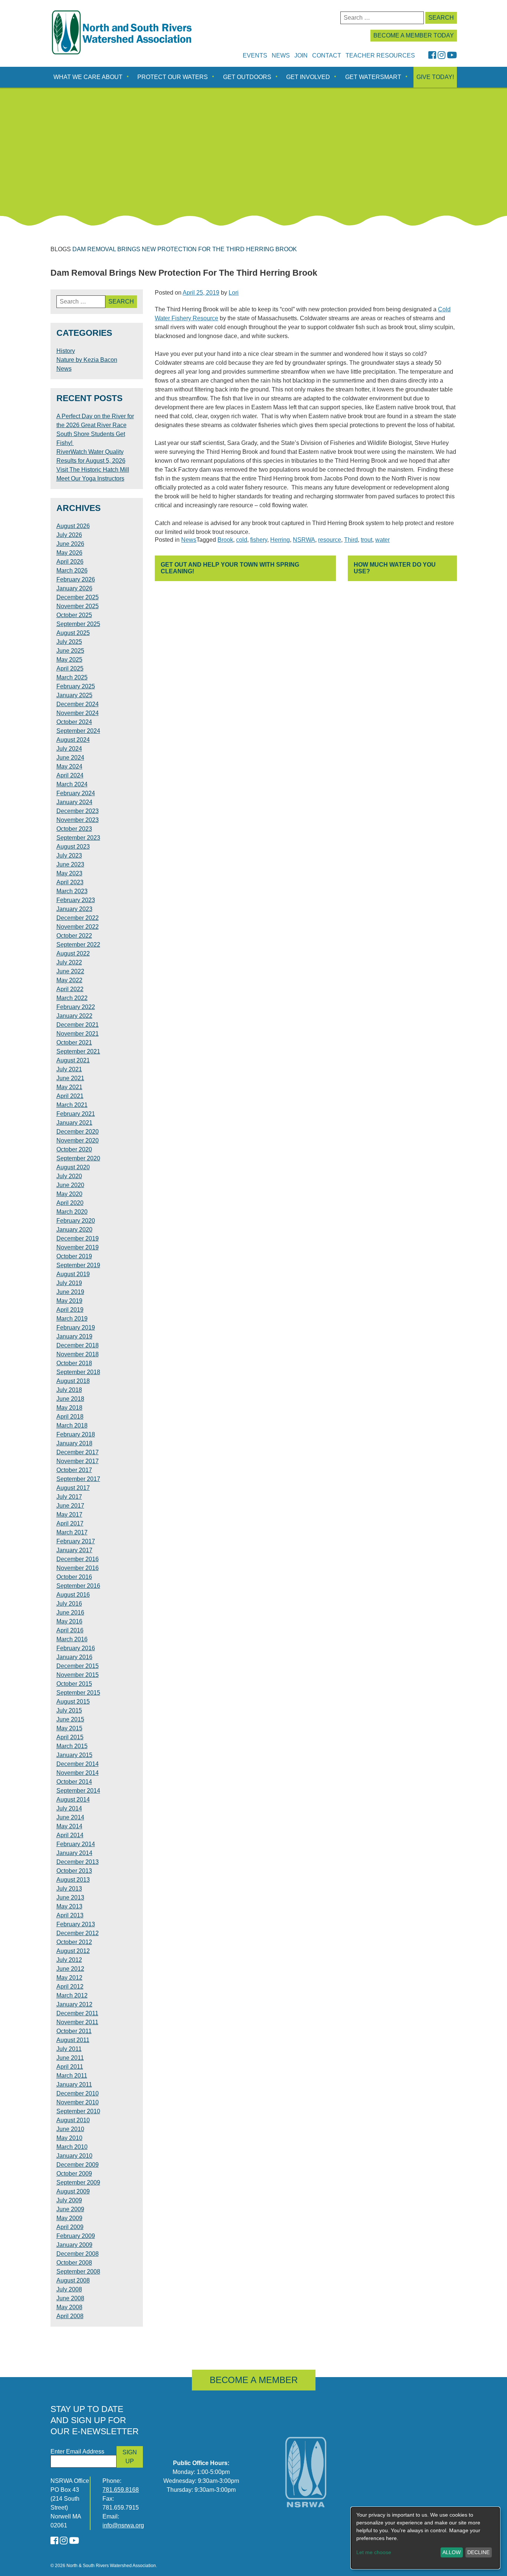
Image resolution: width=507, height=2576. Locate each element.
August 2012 (73, 1951)
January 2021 (74, 1123)
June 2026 (70, 544)
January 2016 (74, 1657)
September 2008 (78, 2272)
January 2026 (74, 588)
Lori (234, 293)
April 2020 (70, 1203)
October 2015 (74, 1684)
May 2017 (69, 1515)
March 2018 (72, 1425)
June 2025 (70, 651)
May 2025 (69, 660)
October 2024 (74, 722)
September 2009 (78, 2182)
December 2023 (78, 811)
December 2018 (78, 1345)
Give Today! (435, 77)
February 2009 (76, 2236)
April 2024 (70, 775)
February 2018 (76, 1434)
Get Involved (308, 77)
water (382, 540)
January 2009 (74, 2245)
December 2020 (78, 1132)
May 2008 (69, 2307)
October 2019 (74, 1256)
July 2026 (69, 535)
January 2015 (74, 1755)
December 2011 (77, 2013)
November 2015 (78, 1675)
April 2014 (70, 1835)
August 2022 (73, 953)
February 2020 (76, 1221)
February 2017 (76, 1541)
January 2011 (74, 2085)
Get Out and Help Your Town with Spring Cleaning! (230, 568)
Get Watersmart (373, 77)
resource (330, 540)
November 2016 (78, 1568)
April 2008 (70, 2316)
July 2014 (69, 1808)
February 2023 (76, 900)
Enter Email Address (77, 2452)
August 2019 (73, 1274)
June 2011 (70, 2058)
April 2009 (70, 2227)
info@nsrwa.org (123, 2525)
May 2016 (69, 1621)
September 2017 (78, 1479)
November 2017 (78, 1461)
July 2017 (69, 1497)
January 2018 (74, 1443)
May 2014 (69, 1826)
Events (255, 55)
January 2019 (74, 1336)
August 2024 (73, 740)
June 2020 (70, 1185)
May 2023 (69, 873)
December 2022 (78, 918)
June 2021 (70, 1078)
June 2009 (70, 2209)
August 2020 (73, 1167)
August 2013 (73, 1880)
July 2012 (69, 1960)
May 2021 (69, 1087)
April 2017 (70, 1523)
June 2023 (70, 864)
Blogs (61, 249)
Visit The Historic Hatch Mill (93, 470)
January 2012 (74, 2004)
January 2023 (74, 909)
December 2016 (78, 1559)
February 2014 (76, 1844)
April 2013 (70, 1915)
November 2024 (78, 713)
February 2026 (76, 579)
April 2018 (70, 1417)
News (281, 55)
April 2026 (70, 562)
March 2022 (72, 998)
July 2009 (69, 2200)
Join (301, 55)
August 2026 (73, 526)
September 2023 (78, 838)
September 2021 (78, 1051)
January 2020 (74, 1230)
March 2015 (72, 1746)
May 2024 (69, 766)
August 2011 (73, 2040)
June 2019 (70, 1292)
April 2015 (70, 1737)
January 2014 (74, 1853)
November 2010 (78, 2102)
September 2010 (78, 2111)
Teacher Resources (380, 55)
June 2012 (70, 1969)
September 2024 (78, 731)
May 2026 (69, 553)
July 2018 (69, 1390)
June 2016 (70, 1613)
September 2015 (78, 1693)
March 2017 (72, 1532)
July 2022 (69, 962)
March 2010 (72, 2147)
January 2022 (74, 1016)
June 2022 (70, 971)
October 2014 (74, 1782)
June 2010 (70, 2129)
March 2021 (72, 1105)
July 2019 (69, 1283)
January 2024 (74, 802)
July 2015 (69, 1710)
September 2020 (78, 1158)
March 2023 (72, 891)
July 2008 (69, 2289)
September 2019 (78, 1265)
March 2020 (72, 1212)
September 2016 (78, 1586)
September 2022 (78, 945)
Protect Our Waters (173, 77)
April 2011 (70, 2067)
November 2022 (78, 927)
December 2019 (78, 1238)
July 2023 (69, 856)
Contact (327, 55)
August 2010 (73, 2120)
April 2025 (70, 668)
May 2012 (69, 1978)
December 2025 (78, 597)
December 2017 (78, 1452)
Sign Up (130, 2457)
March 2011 (72, 2076)
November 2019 (78, 1247)
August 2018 (73, 1381)
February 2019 (76, 1328)
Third (351, 540)
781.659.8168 (121, 2490)
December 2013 (78, 1862)
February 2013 (76, 1924)
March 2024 (72, 784)
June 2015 (70, 1719)
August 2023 (73, 847)
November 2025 (78, 606)
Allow (452, 2552)
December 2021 (78, 1025)
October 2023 (74, 829)
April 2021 (70, 1096)
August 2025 (73, 633)
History (66, 351)
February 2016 (76, 1648)
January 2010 (74, 2156)
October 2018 (74, 1363)
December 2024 (78, 704)
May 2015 (69, 1728)
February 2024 (76, 793)
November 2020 (78, 1140)
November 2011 (77, 2022)
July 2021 (69, 1069)
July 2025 (69, 642)
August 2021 (73, 1060)
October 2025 (74, 615)
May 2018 (69, 1408)
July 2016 (69, 1604)
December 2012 (78, 1933)
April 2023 (70, 882)
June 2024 (70, 758)
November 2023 (78, 820)
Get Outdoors (247, 77)
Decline (478, 2552)
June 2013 (70, 1897)
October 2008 (74, 2263)
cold (242, 540)
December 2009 (78, 2165)
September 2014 (78, 1791)
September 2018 (78, 1372)
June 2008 (70, 2298)
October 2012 (74, 1942)
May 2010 (69, 2138)
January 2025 (74, 695)
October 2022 (74, 936)
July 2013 (69, 1889)
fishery (259, 540)
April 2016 (70, 1630)
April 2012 (70, 1987)
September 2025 (78, 624)
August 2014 (73, 1800)
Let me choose (374, 2552)
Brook (225, 540)
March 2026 (72, 571)
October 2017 (74, 1470)
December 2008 (78, 2254)
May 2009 (69, 2218)
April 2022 (70, 989)
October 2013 (74, 1871)
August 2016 (73, 1595)
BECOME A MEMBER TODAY (414, 35)
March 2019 (72, 1319)
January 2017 (74, 1550)
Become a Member (254, 2380)
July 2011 (69, 2049)
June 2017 (70, 1506)
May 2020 (69, 1194)
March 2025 (72, 677)
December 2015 (78, 1666)
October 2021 (74, 1043)
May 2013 (69, 1906)
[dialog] (425, 2538)
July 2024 (69, 749)
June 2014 (70, 1817)
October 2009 (74, 2174)
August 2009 (73, 2191)
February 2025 (76, 686)
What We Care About (88, 77)
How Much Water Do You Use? (395, 568)
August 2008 (73, 2280)
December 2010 (78, 2093)
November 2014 (78, 1773)
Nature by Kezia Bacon (87, 360)
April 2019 (70, 1310)
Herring (280, 540)
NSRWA (304, 540)
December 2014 (78, 1764)
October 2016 (74, 1577)
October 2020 (74, 1149)
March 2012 (72, 1995)
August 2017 (73, 1488)
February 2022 (76, 1007)
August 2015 (73, 1702)
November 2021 (78, 1034)
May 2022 (69, 980)
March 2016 (72, 1639)
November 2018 (78, 1354)
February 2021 (76, 1114)
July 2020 (69, 1176)
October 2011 (74, 2031)
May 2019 (69, 1301)
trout (367, 540)
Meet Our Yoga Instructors (90, 479)
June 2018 (70, 1399)
